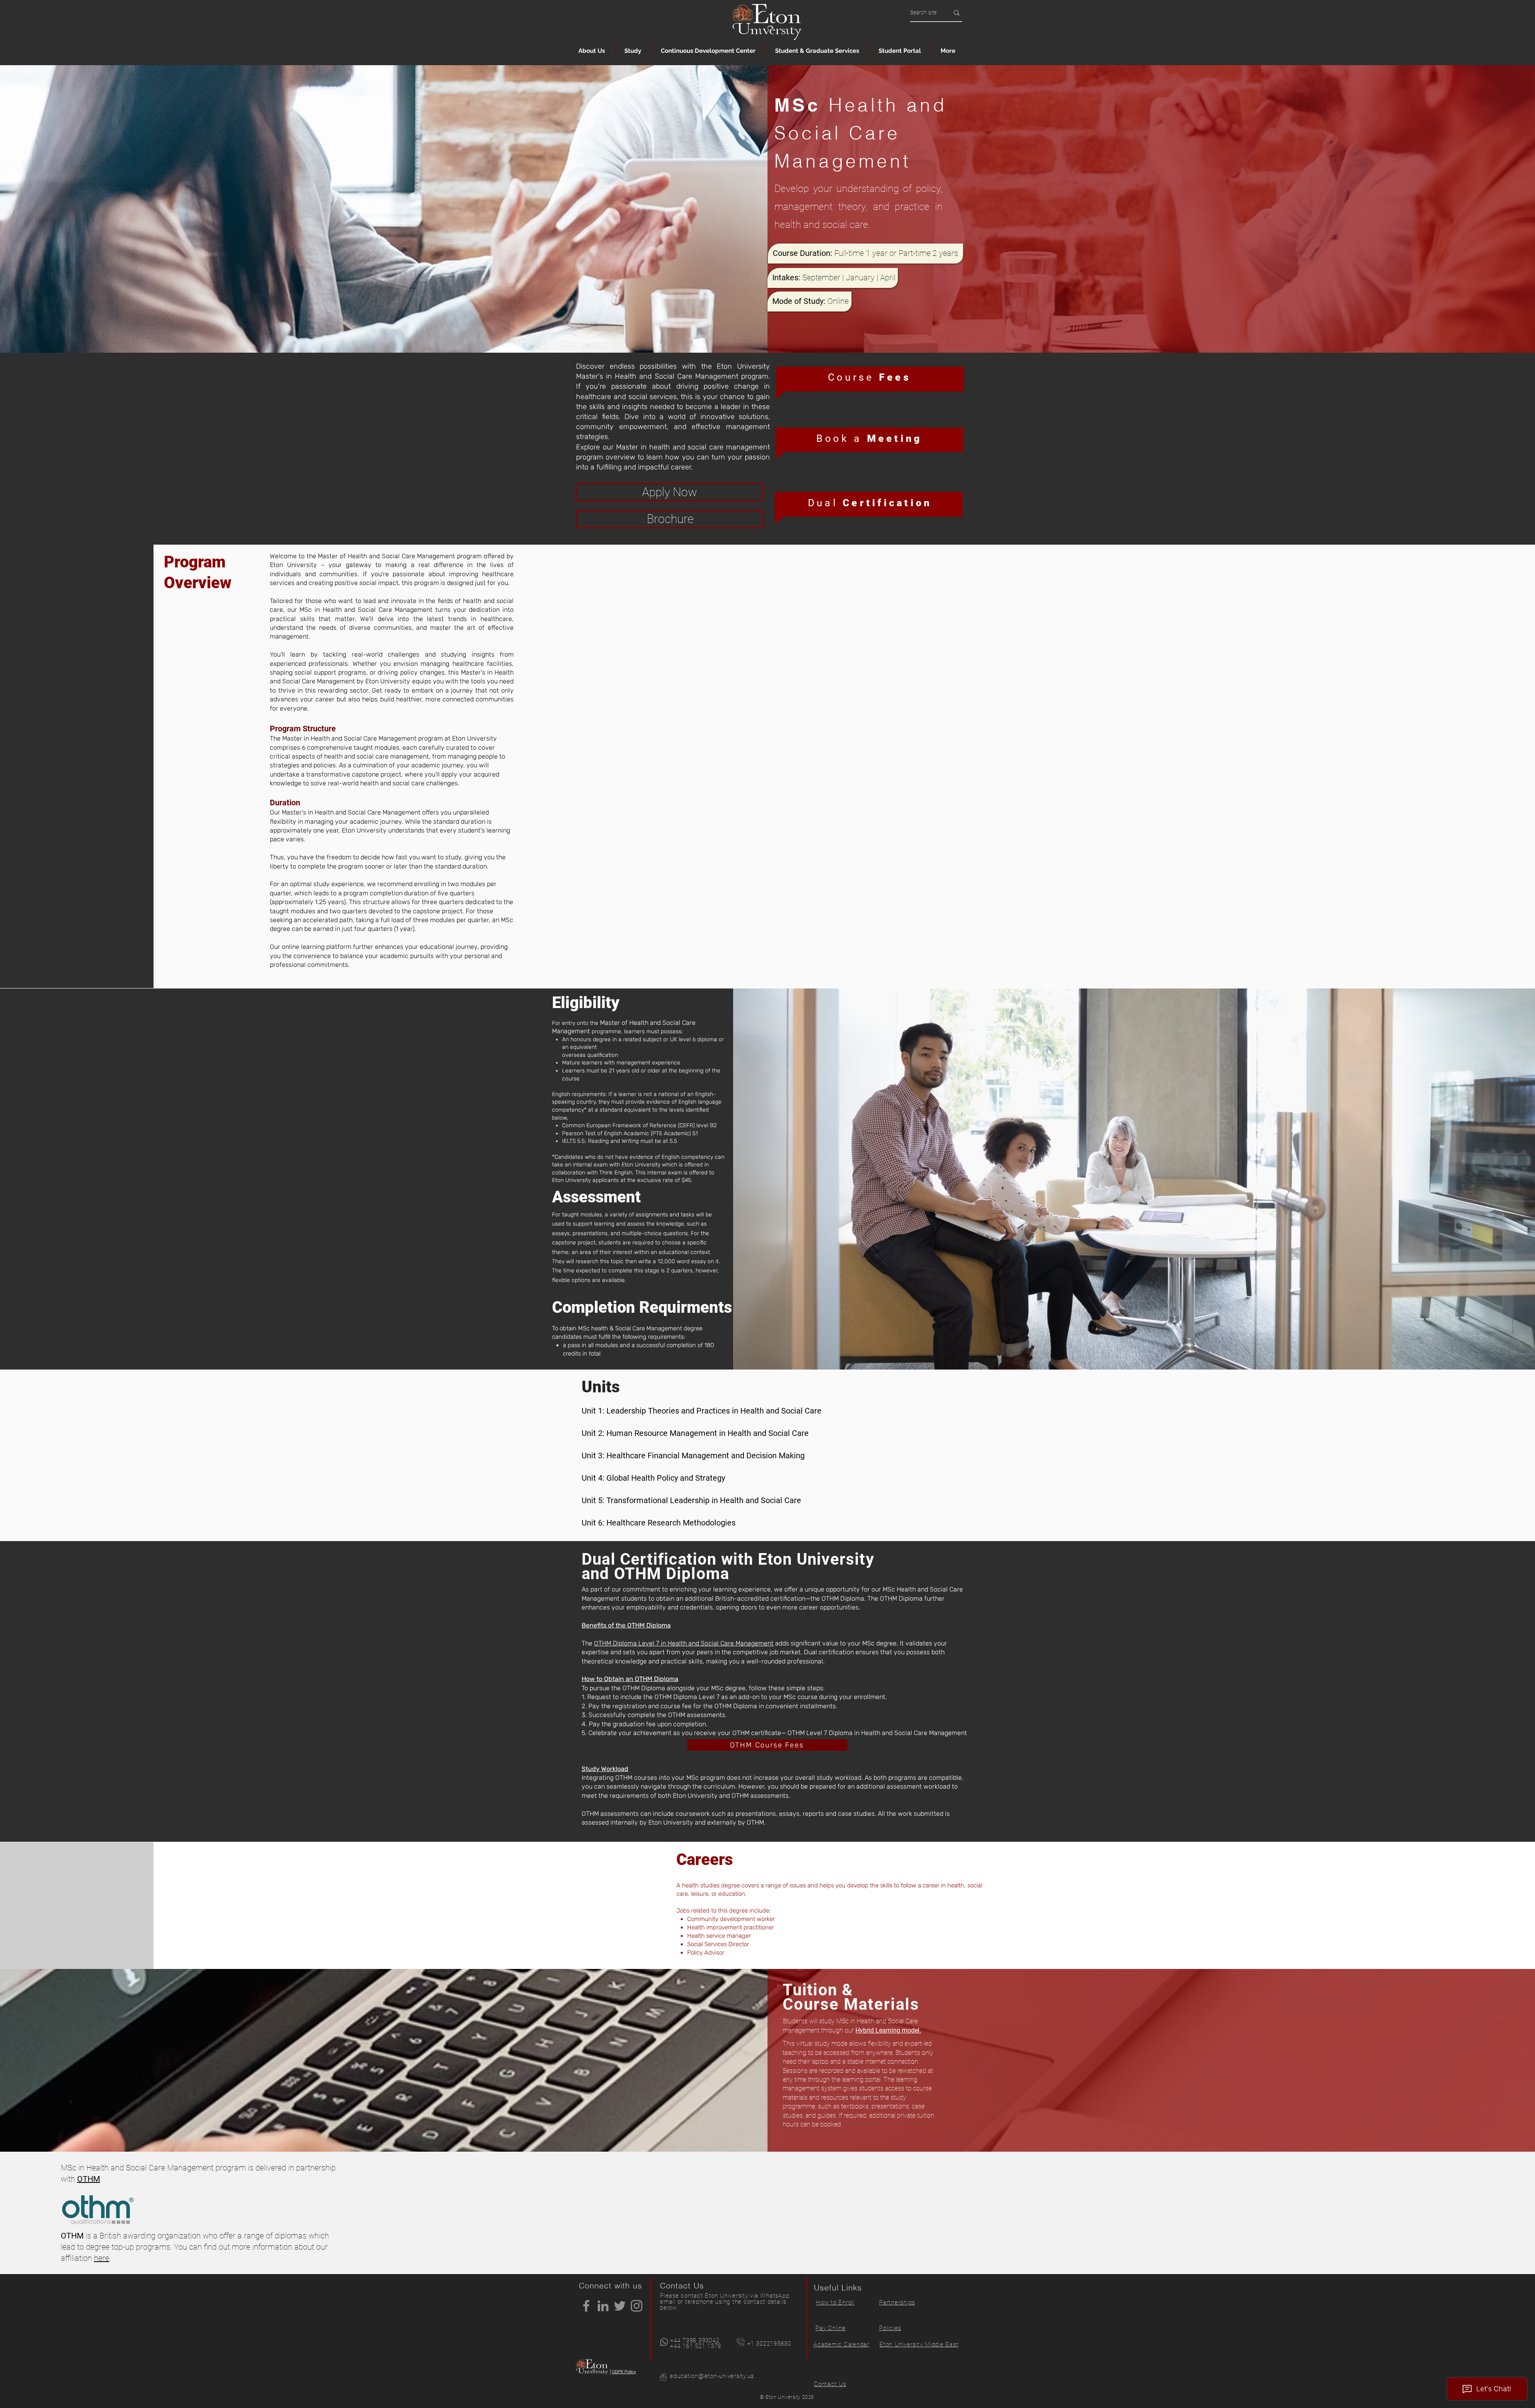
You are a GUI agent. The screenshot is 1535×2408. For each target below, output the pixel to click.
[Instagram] (637, 2306)
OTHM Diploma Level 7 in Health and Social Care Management (684, 1643)
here (102, 2258)
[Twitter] (620, 2306)
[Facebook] (586, 2306)
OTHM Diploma (649, 1625)
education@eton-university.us (712, 2376)
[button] (592, 51)
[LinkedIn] (603, 2306)
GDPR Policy (624, 2372)
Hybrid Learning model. (888, 2030)
